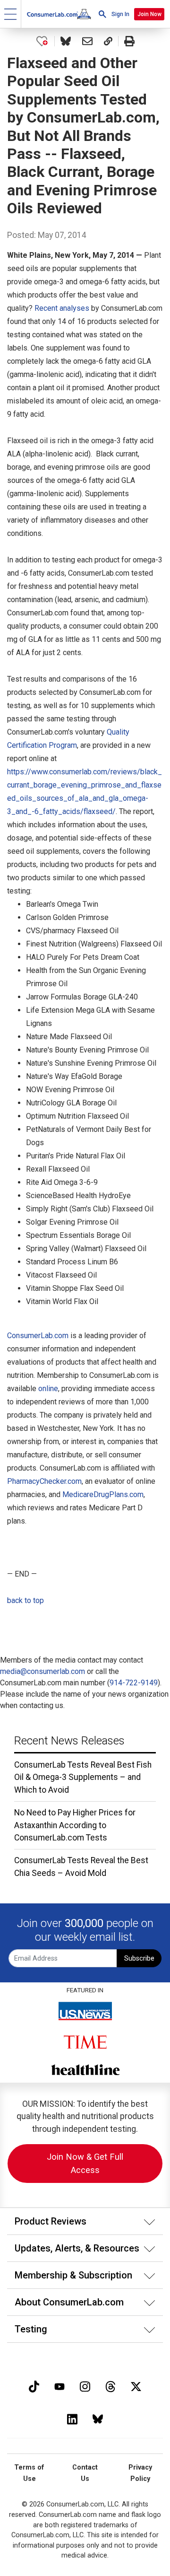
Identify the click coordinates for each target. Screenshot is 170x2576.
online (48, 1389)
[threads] (110, 2386)
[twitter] (136, 2386)
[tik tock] (34, 2386)
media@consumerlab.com (42, 1671)
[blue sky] (98, 2418)
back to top (25, 1600)
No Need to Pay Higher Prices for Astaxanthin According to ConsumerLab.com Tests (75, 1825)
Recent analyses (62, 308)
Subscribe (139, 1958)
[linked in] (72, 2418)
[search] (102, 14)
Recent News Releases (69, 1741)
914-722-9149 (134, 1683)
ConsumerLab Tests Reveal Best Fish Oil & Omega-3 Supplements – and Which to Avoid (83, 1777)
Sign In (120, 14)
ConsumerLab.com (38, 1336)
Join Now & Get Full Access (85, 2163)
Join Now (149, 14)
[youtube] (59, 2386)
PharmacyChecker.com (44, 1481)
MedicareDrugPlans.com (103, 1494)
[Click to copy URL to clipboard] (108, 41)
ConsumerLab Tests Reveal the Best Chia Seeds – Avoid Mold (81, 1866)
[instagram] (85, 2386)
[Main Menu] (11, 14)
